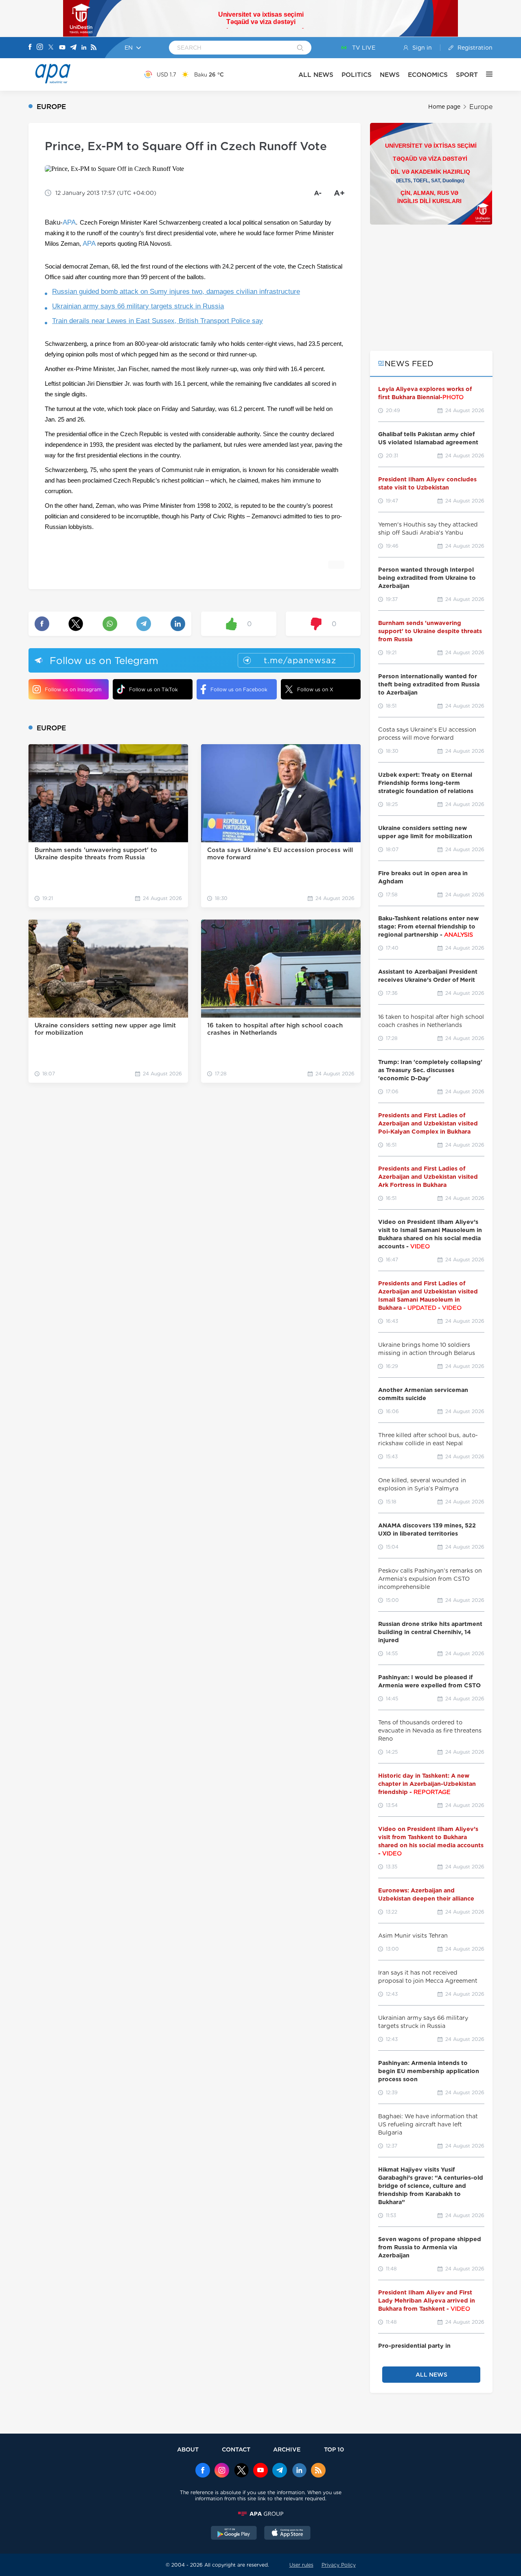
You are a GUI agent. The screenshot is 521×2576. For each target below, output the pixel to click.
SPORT (467, 75)
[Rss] (94, 48)
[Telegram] (73, 48)
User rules (301, 2565)
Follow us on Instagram (73, 689)
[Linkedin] (84, 48)
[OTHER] (485, 74)
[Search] (300, 48)
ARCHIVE (287, 2449)
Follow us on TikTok (153, 689)
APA (69, 222)
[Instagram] (40, 48)
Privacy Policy (339, 2565)
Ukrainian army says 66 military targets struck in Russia (138, 306)
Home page (444, 107)
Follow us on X (315, 689)
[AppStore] (287, 2534)
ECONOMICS (428, 75)
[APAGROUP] (260, 2514)
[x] (241, 2471)
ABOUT (188, 2449)
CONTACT (236, 2449)
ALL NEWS (316, 75)
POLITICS (357, 75)
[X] (51, 48)
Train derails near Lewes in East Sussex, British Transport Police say (158, 321)
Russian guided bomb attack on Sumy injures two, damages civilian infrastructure (176, 292)
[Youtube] (62, 48)
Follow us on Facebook (239, 689)
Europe (481, 107)
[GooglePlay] (234, 2534)
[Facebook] (30, 48)
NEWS (390, 75)
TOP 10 (334, 2449)
